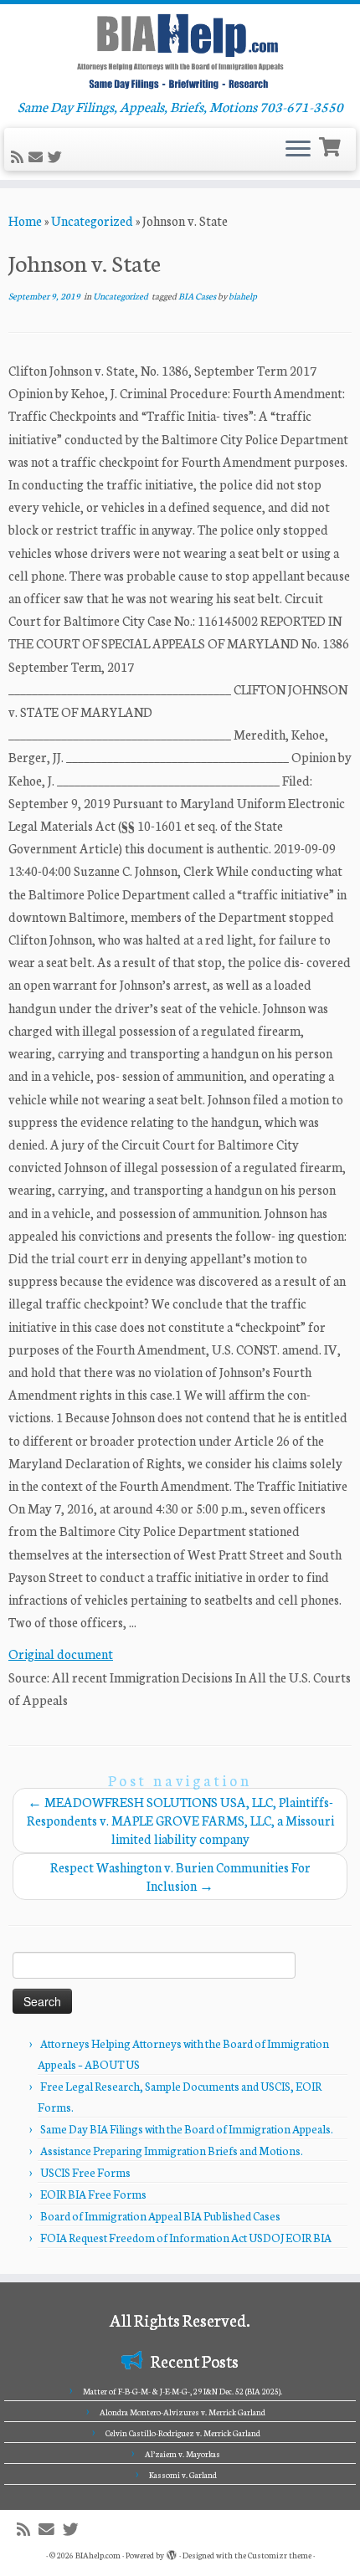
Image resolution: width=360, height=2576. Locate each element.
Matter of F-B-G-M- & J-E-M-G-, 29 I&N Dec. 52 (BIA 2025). (183, 2391)
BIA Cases (198, 296)
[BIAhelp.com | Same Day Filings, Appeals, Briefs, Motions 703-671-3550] (180, 51)
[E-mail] (38, 157)
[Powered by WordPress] (172, 2552)
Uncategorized (92, 220)
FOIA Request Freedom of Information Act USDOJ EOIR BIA (186, 2238)
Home (25, 220)
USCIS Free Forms (85, 2172)
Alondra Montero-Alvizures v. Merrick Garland (183, 2412)
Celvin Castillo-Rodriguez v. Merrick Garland (183, 2433)
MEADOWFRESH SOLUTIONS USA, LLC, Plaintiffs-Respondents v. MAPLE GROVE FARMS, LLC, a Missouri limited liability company (180, 1820)
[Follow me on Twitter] (57, 157)
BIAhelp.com (98, 2555)
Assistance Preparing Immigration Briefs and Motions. (172, 2151)
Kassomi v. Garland (183, 2475)
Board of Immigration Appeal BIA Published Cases (160, 2216)
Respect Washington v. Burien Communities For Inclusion (180, 1876)
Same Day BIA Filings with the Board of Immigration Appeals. (187, 2129)
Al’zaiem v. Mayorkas (183, 2454)
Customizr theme (280, 2555)
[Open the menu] (298, 150)
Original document (61, 1654)
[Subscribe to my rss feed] (20, 157)
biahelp (243, 296)
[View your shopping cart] (332, 145)
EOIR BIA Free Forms (93, 2194)
